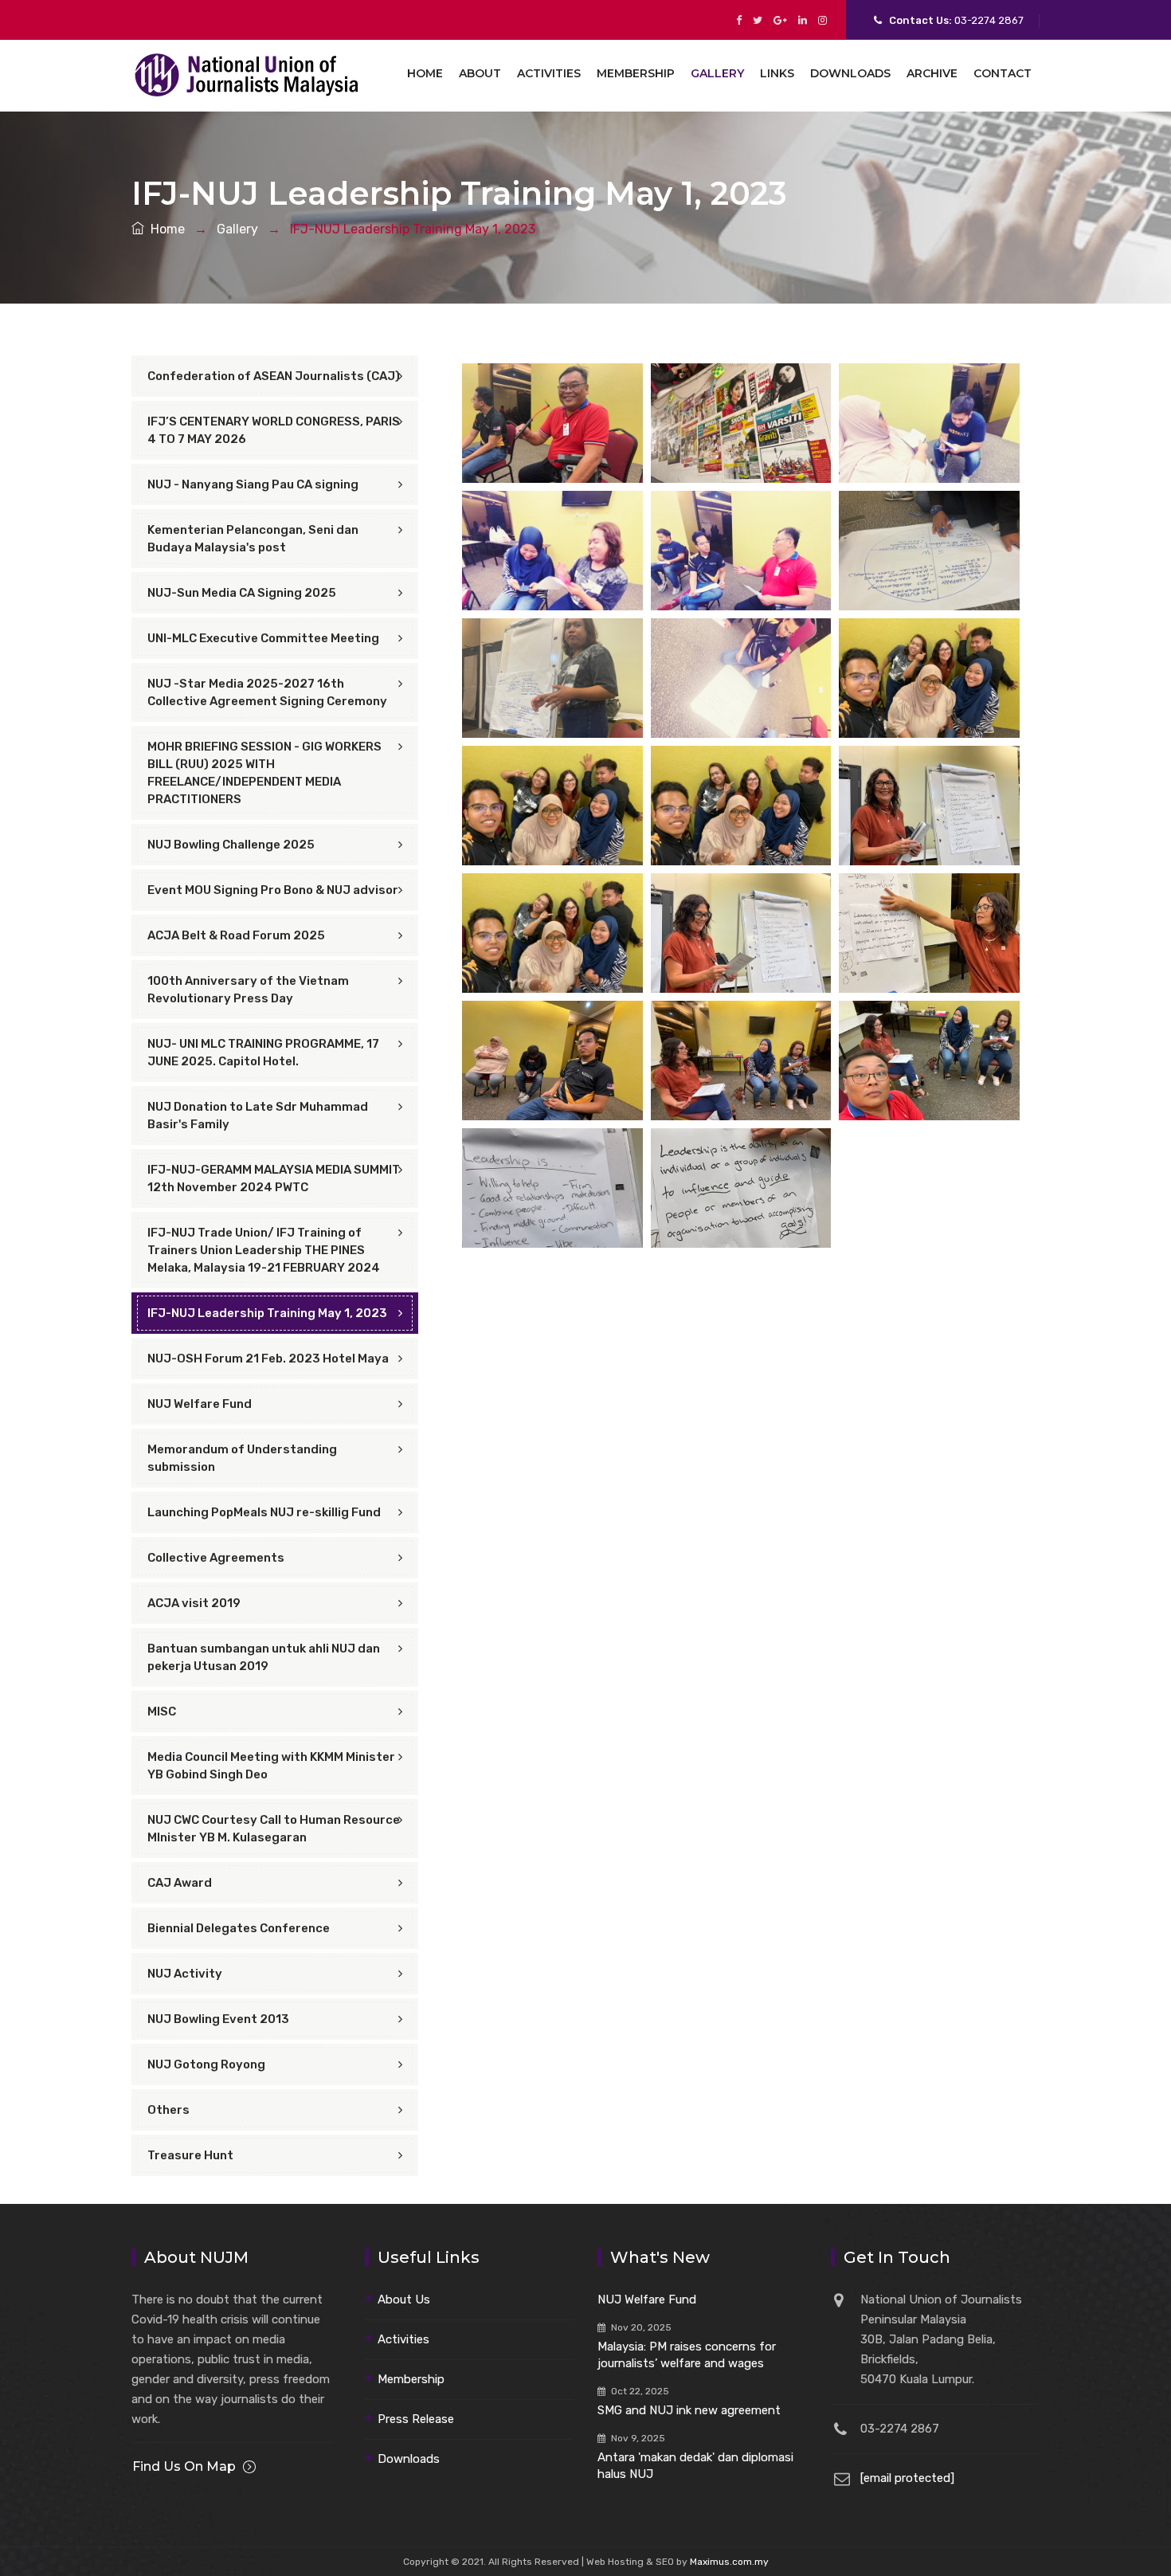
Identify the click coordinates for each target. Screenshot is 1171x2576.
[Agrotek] (248, 73)
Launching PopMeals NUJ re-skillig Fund (264, 1512)
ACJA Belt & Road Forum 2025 (236, 935)
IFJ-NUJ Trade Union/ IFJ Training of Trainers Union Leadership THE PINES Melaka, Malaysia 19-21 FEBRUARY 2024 (264, 1250)
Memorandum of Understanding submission (242, 1458)
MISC (162, 1711)
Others (168, 2110)
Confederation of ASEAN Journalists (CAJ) (274, 376)
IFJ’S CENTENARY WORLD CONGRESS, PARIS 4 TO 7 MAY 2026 (274, 430)
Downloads (850, 73)
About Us (404, 2300)
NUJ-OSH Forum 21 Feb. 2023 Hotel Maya (268, 1359)
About (480, 73)
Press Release (416, 2419)
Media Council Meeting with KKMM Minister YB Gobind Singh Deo (271, 1766)
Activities (549, 73)
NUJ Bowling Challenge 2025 (231, 845)
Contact (1003, 73)
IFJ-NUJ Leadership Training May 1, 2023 (267, 1313)
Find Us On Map (184, 2466)
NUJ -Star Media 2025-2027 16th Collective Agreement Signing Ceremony (267, 692)
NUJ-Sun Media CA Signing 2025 (242, 593)
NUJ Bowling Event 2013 (218, 2019)
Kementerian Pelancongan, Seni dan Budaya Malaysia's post (253, 539)
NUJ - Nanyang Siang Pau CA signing (253, 484)
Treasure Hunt (190, 2155)
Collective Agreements (216, 1558)
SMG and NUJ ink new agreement (689, 2410)
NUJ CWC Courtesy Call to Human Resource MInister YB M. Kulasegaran (274, 1829)
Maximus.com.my (729, 2562)
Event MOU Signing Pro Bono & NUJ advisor (273, 890)
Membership (636, 73)
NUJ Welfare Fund (200, 1404)
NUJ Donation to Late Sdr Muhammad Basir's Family (258, 1115)
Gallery (717, 73)
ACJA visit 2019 (194, 1603)
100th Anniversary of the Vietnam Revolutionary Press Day (248, 990)
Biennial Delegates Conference (239, 1928)
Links (777, 73)
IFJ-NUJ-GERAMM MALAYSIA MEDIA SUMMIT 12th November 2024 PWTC (274, 1178)
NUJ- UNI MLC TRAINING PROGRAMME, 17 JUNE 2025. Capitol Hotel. (263, 1053)
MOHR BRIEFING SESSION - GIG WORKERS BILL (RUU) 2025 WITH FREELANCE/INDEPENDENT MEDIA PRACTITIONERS (264, 773)
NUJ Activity (185, 1974)
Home (425, 73)
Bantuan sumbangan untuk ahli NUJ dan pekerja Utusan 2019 (264, 1657)
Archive (932, 73)
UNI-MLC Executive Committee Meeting (263, 638)
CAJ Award (180, 1883)
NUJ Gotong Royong (206, 2064)
